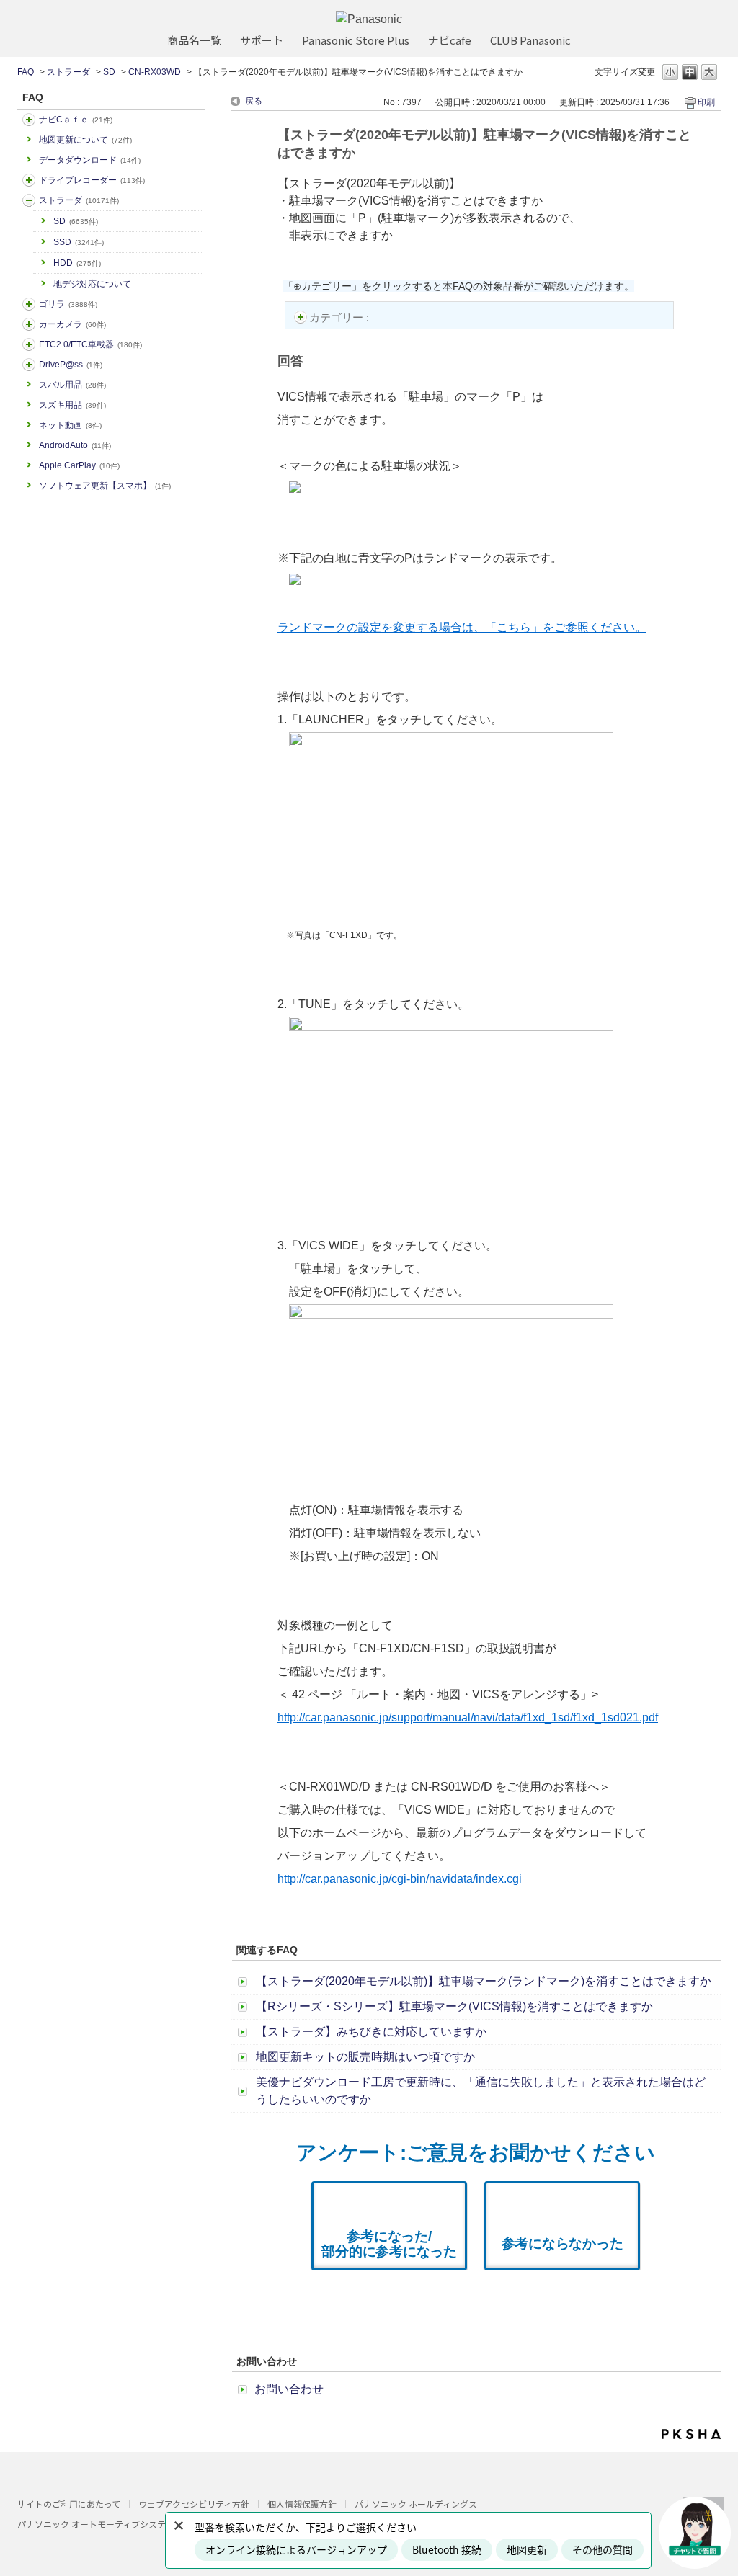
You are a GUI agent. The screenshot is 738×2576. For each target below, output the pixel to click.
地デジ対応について (92, 284)
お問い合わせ (289, 2389)
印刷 (706, 102)
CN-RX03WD (155, 72)
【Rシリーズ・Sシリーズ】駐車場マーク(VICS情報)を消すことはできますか (454, 2006)
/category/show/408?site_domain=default (29, 120)
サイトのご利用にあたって (69, 2504)
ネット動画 (70, 425)
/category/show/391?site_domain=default (29, 200)
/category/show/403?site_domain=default (29, 365)
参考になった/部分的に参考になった (389, 2244)
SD (109, 72)
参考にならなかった (563, 2243)
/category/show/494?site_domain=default (29, 324)
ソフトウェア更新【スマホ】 (105, 486)
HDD (77, 263)
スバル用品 (72, 385)
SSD (79, 242)
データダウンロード (90, 160)
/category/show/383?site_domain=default (29, 304)
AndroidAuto (75, 445)
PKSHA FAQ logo (691, 2434)
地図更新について (85, 140)
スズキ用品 (72, 405)
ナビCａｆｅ (76, 120)
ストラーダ (68, 72)
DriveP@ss (71, 365)
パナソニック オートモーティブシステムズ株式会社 (117, 2524)
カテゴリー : (341, 317)
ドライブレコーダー (92, 180)
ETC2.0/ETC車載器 (90, 344)
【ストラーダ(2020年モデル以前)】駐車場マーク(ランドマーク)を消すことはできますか (484, 1981)
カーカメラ (72, 324)
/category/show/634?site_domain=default (29, 180)
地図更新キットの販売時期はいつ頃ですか (365, 2057)
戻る (254, 101)
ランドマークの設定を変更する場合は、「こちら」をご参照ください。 (462, 627)
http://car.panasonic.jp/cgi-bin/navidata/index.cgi (400, 1879)
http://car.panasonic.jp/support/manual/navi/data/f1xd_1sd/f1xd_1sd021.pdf (468, 1717)
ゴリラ (68, 304)
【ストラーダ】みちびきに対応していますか (371, 2032)
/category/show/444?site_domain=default (29, 344)
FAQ (26, 72)
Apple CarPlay (79, 465)
